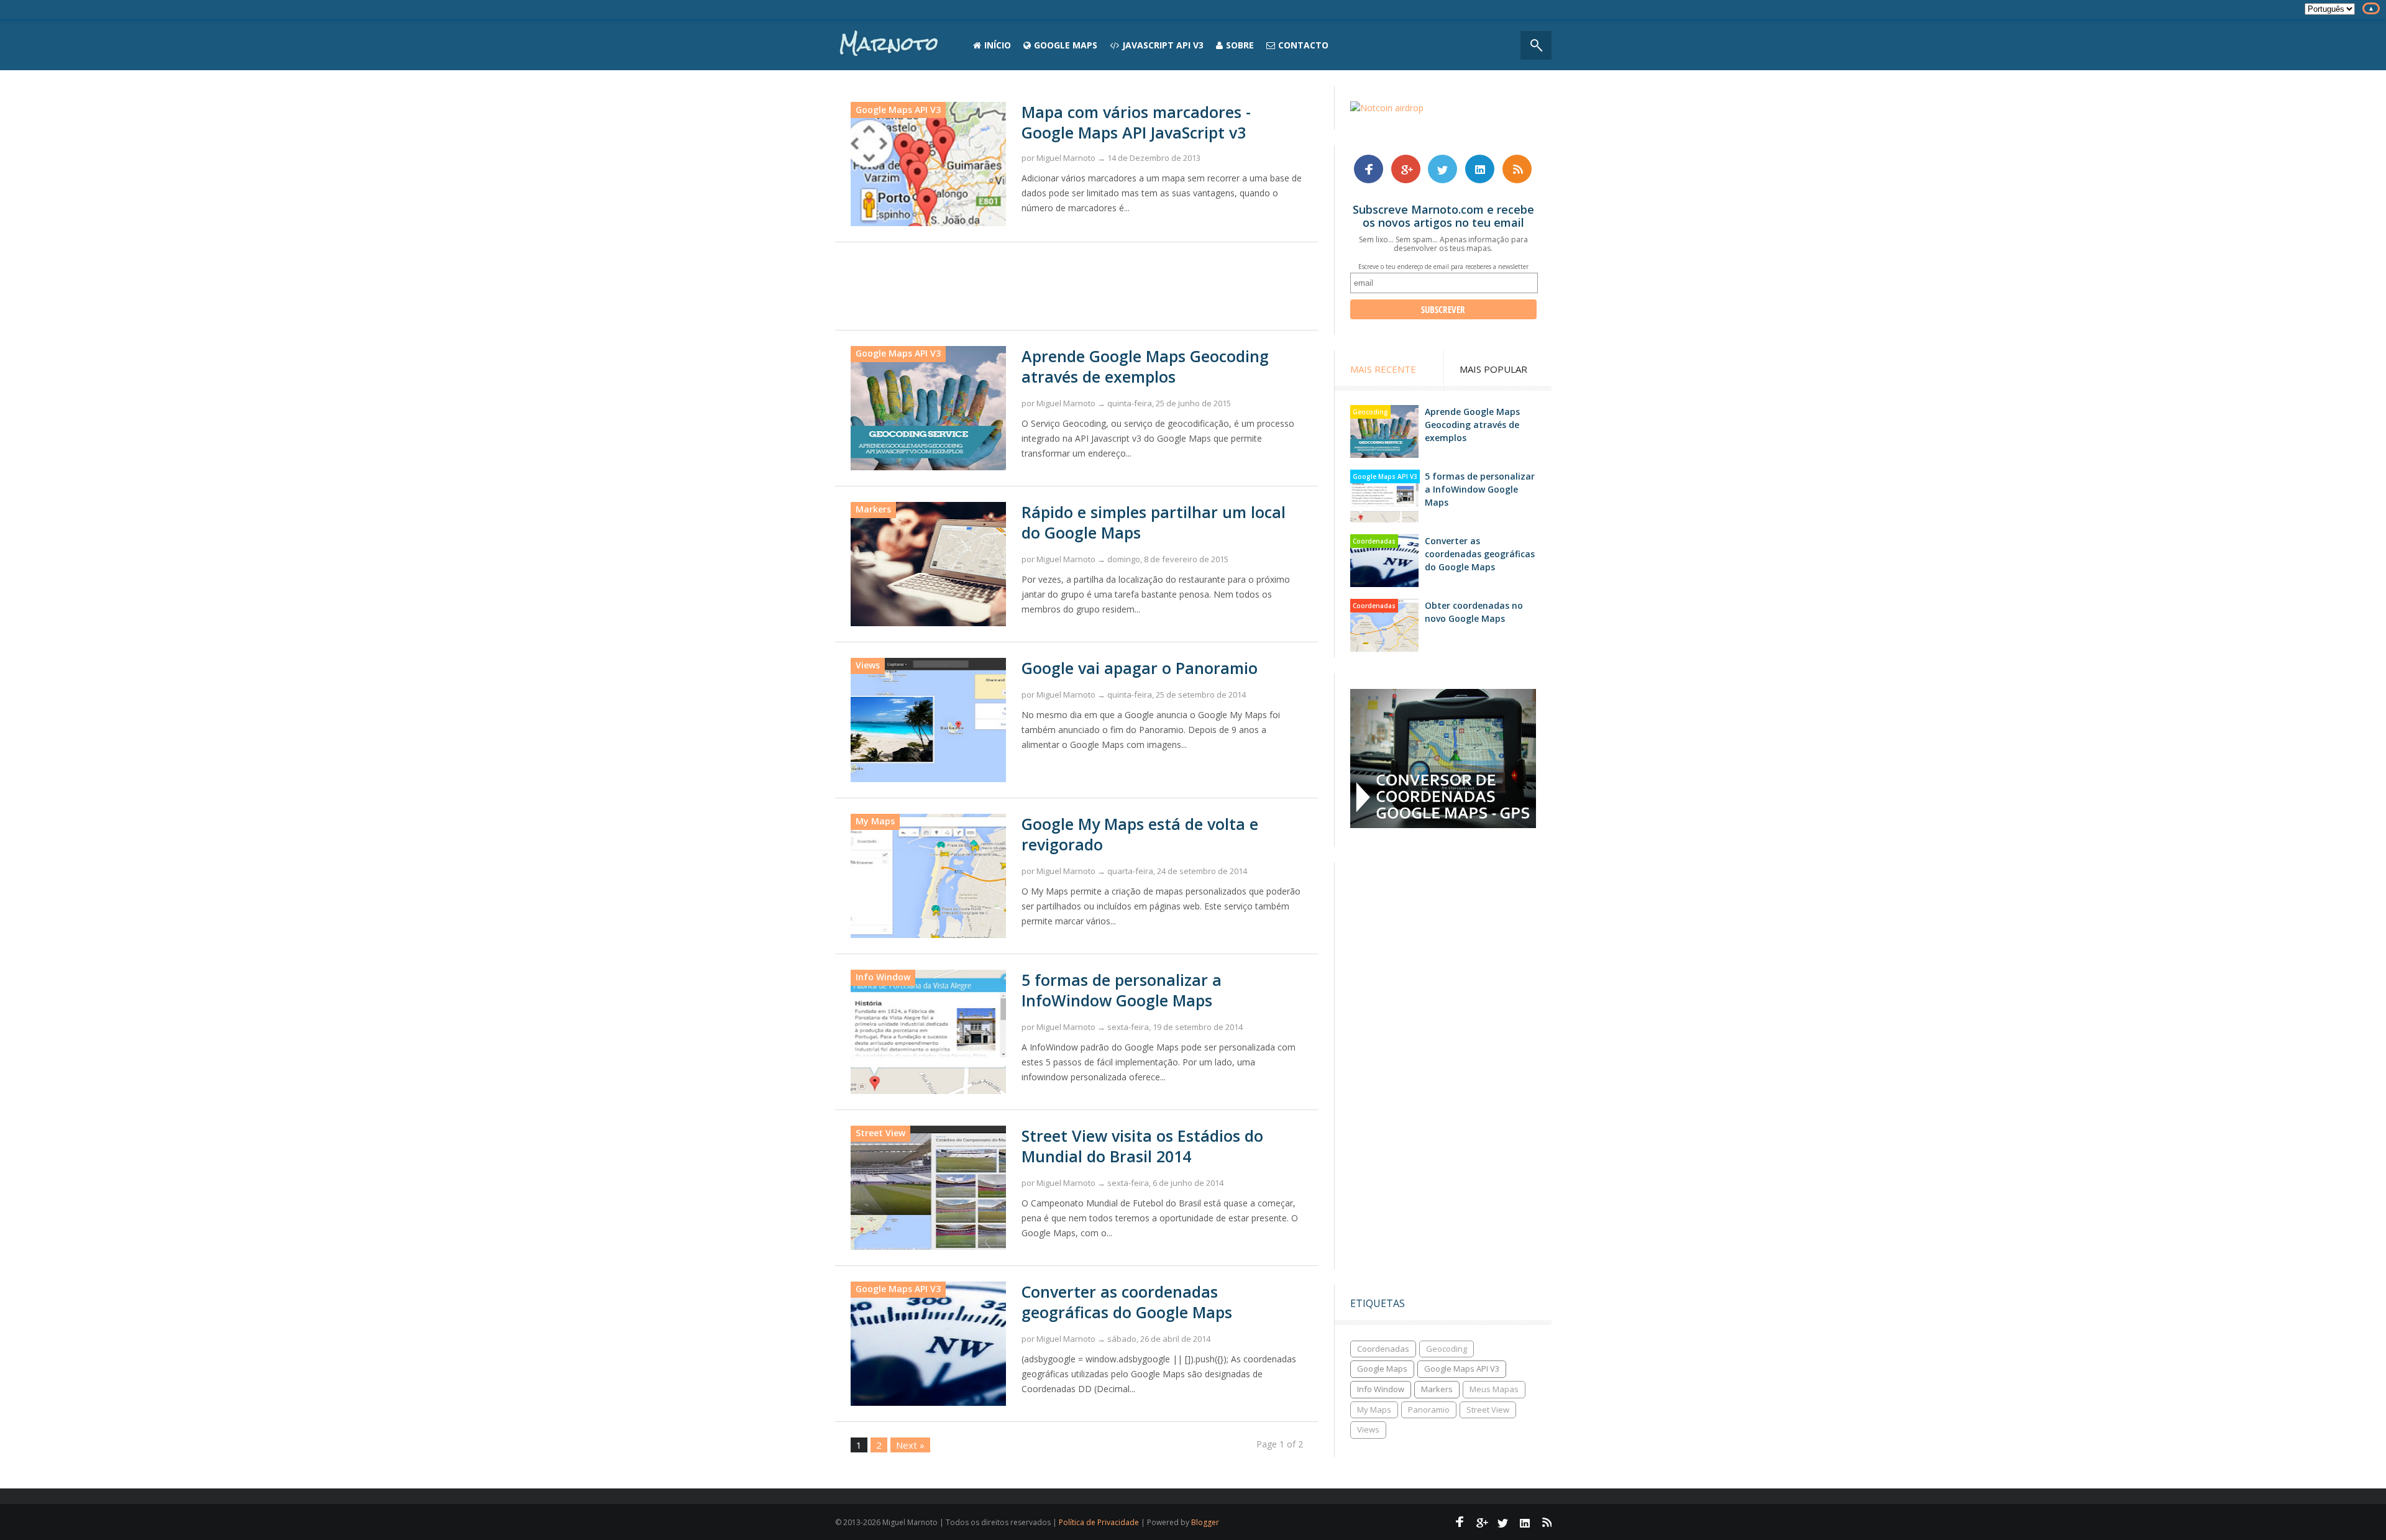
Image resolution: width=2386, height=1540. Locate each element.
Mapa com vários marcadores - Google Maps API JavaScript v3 (1136, 122)
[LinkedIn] (1480, 168)
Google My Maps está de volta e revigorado (1140, 834)
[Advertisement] (1077, 286)
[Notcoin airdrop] (1387, 108)
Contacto (1303, 45)
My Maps (1374, 1410)
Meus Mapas (1494, 1389)
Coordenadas (1374, 541)
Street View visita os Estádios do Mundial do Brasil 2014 (1142, 1146)
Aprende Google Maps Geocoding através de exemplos (1145, 366)
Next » (910, 1445)
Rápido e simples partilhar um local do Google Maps (1154, 522)
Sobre (1240, 45)
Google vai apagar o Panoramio (1140, 668)
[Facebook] (1369, 168)
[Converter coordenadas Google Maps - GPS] (1443, 825)
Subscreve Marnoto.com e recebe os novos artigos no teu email (1443, 216)
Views (1368, 1429)
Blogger (1205, 1522)
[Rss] (1517, 168)
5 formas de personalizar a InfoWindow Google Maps (1122, 990)
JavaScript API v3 (1163, 45)
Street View (1488, 1410)
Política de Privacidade (1099, 1522)
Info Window (1381, 1389)
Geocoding (1370, 412)
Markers (1437, 1389)
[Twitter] (1443, 168)
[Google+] (1406, 168)
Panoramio (1429, 1410)
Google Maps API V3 (898, 110)
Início (998, 45)
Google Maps (1066, 45)
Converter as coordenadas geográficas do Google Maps (1127, 1302)
